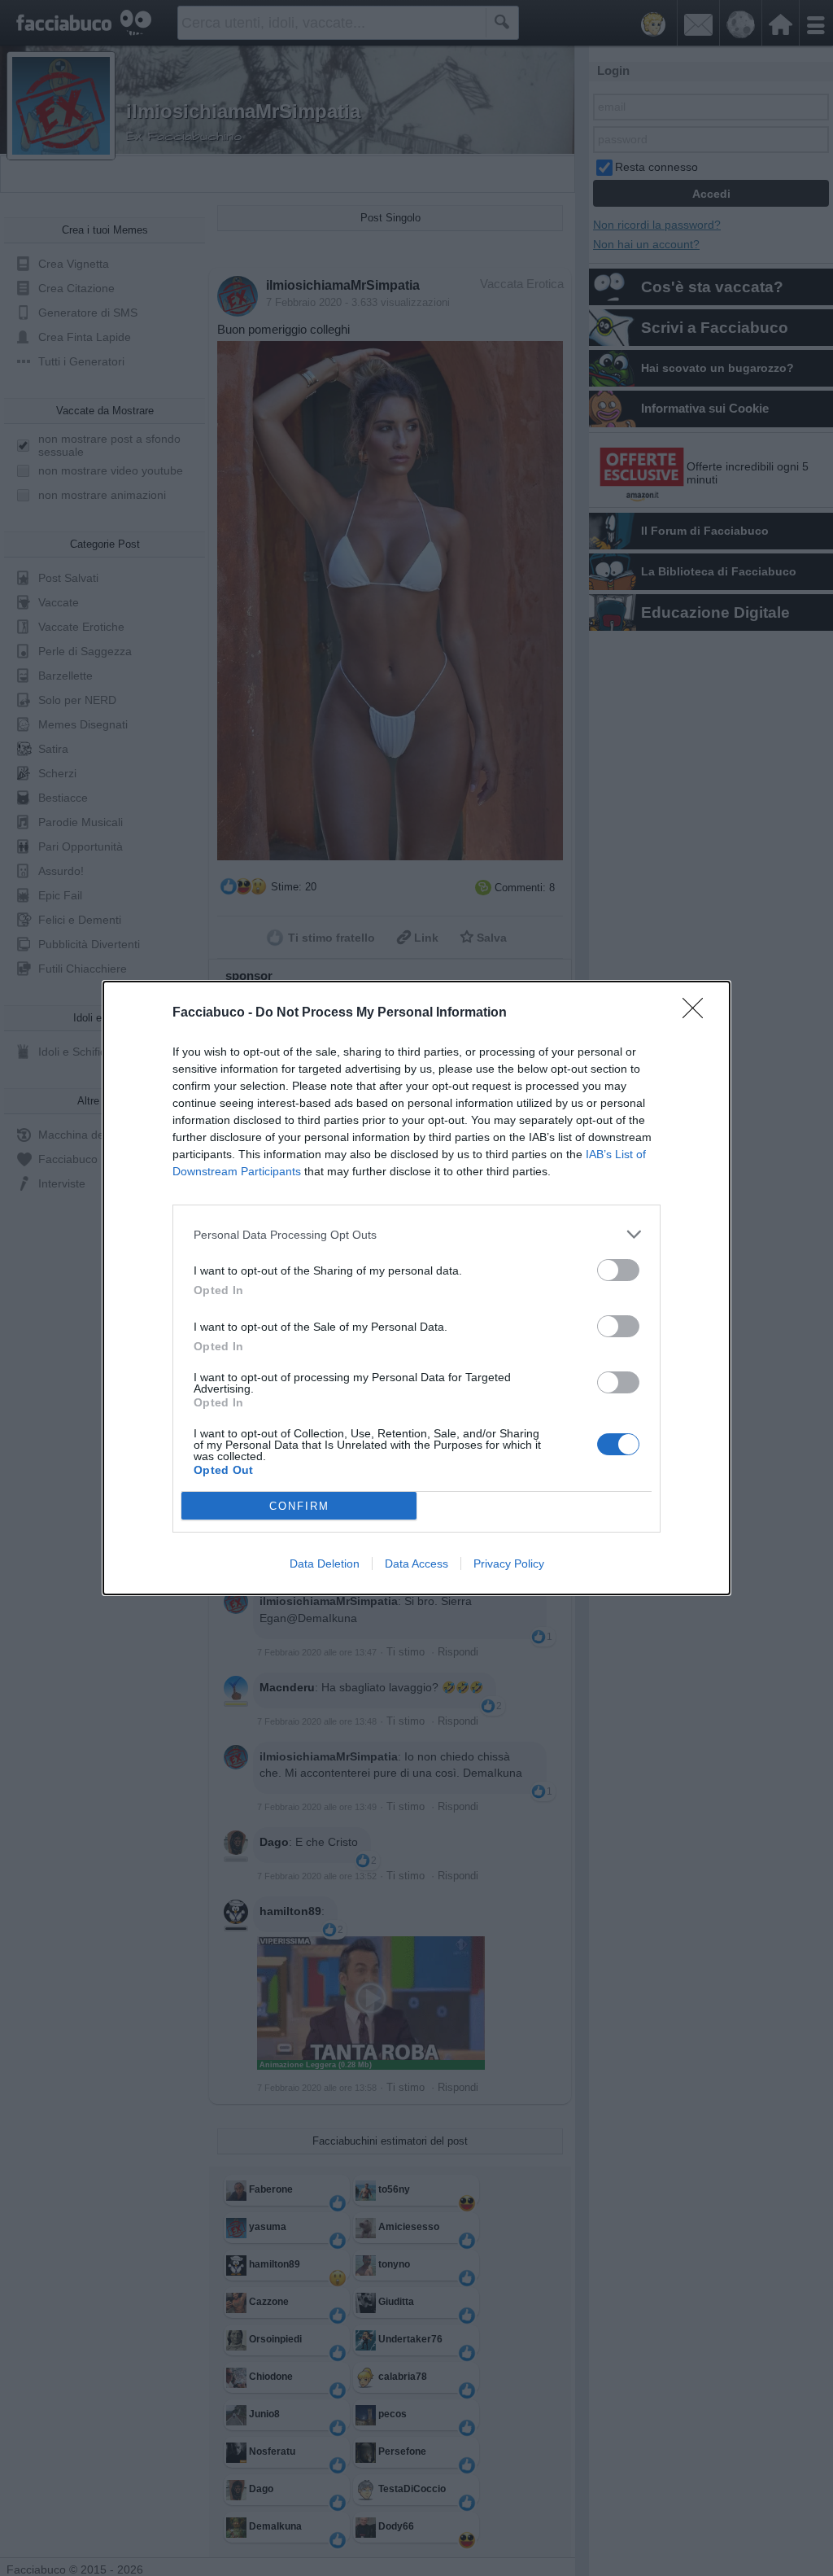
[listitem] (416, 1234)
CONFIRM (299, 1506)
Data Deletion (325, 1564)
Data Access (416, 1564)
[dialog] (416, 1288)
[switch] (618, 1270)
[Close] (698, 1013)
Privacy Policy (509, 1564)
